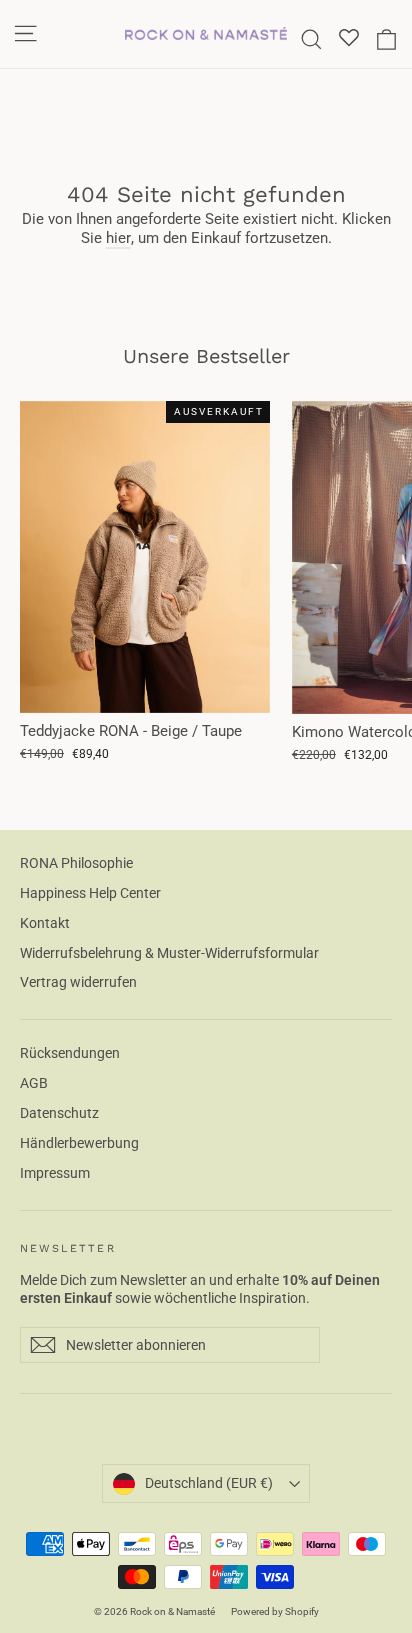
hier (118, 238)
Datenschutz (59, 1113)
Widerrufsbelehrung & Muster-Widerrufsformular (169, 953)
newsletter (68, 1248)
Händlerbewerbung (79, 1143)
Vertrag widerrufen (78, 982)
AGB (34, 1083)
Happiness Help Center (90, 893)
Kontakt (45, 923)
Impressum (55, 1173)
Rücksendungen (70, 1053)
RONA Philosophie (76, 863)
